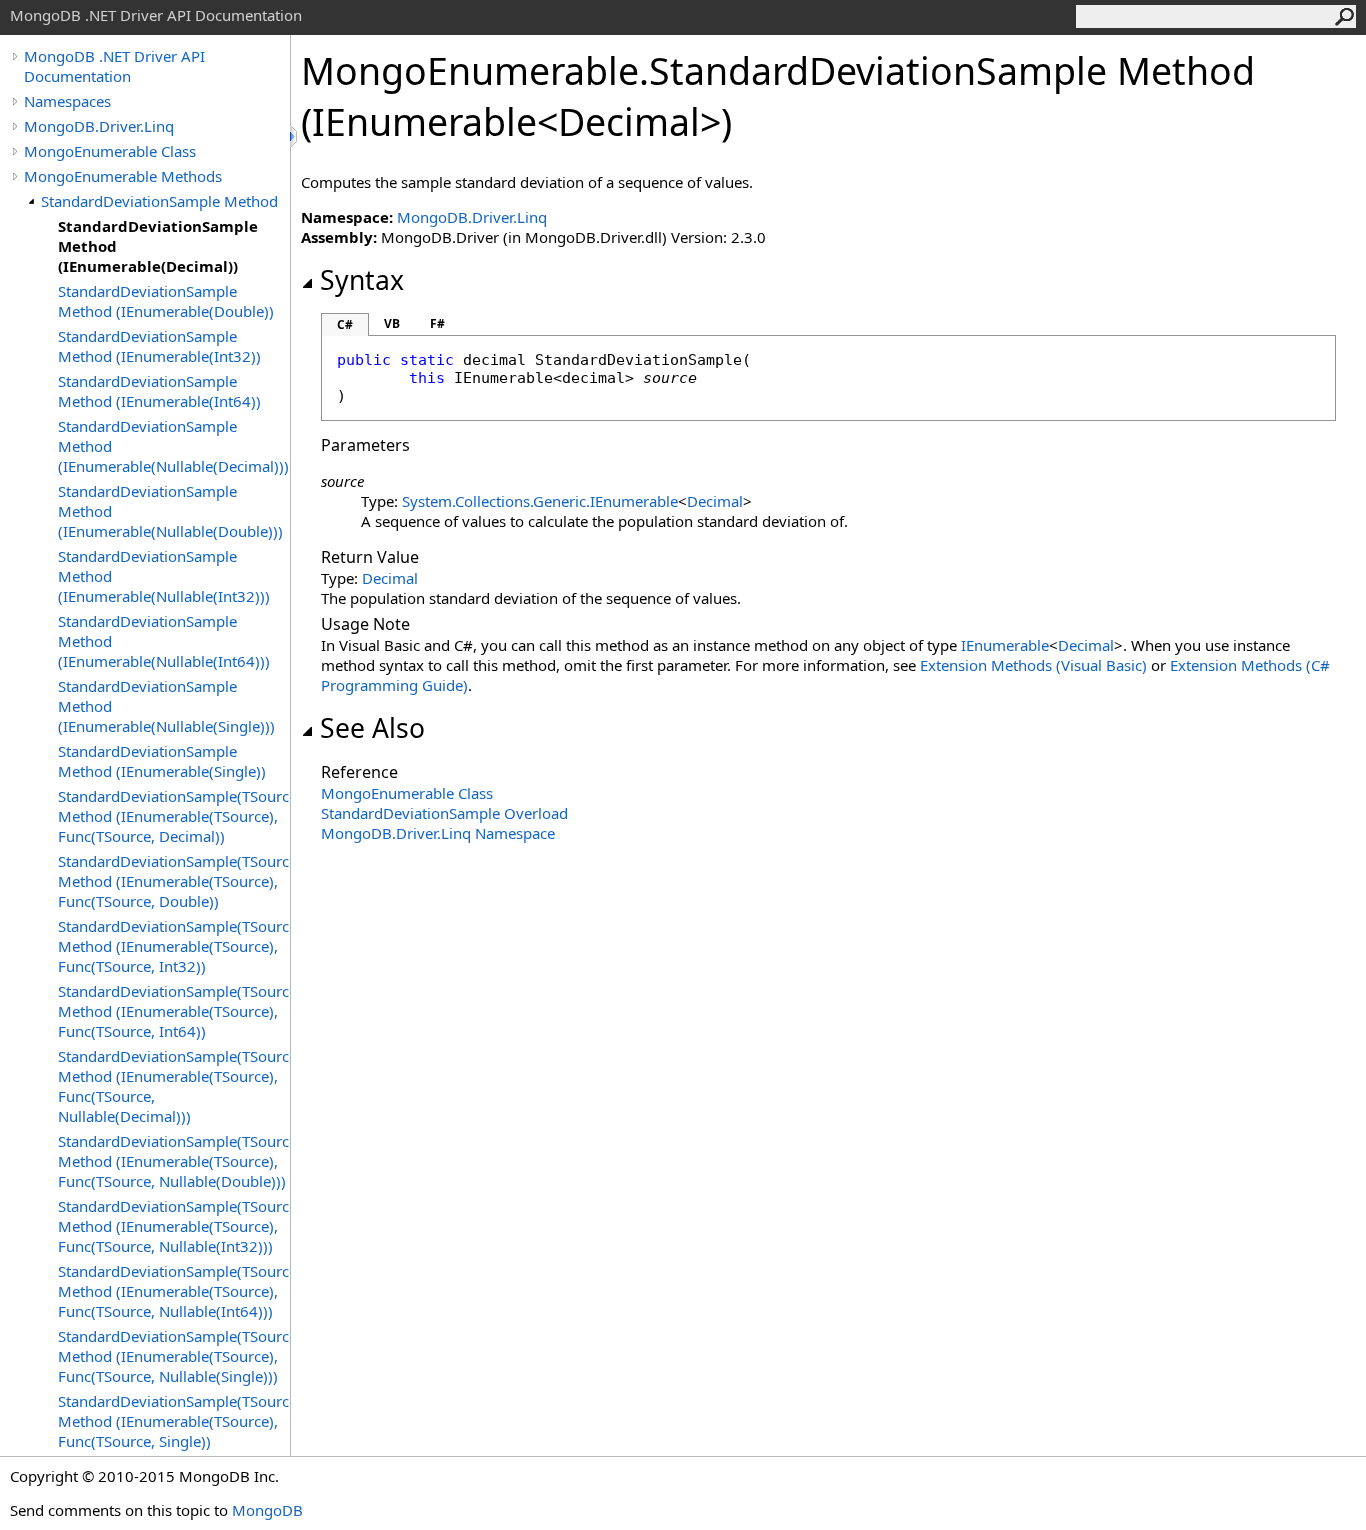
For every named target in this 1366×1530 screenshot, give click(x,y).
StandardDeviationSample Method (159, 201)
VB (392, 323)
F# (437, 323)
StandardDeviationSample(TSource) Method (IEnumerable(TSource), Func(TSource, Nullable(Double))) (174, 1161)
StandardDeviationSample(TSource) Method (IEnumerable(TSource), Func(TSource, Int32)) (174, 946)
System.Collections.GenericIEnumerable (540, 501)
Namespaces (67, 101)
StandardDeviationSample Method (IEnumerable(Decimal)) (158, 246)
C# (345, 324)
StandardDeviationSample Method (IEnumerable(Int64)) (159, 391)
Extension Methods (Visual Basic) (1033, 665)
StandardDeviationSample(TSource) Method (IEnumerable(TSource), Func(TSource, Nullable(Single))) (174, 1356)
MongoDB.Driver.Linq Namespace (438, 833)
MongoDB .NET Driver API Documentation (114, 66)
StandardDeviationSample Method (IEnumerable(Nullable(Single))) (166, 706)
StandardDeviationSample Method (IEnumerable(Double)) (166, 301)
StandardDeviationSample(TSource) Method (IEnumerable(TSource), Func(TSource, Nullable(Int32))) (174, 1226)
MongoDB (267, 1510)
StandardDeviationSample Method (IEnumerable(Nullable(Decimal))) (173, 446)
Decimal (715, 501)
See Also (372, 728)
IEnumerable (1005, 645)
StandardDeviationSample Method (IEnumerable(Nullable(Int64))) (164, 641)
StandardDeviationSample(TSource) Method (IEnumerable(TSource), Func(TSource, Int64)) (174, 1011)
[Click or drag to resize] (295, 136)
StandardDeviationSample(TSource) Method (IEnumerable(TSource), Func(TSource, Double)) (174, 881)
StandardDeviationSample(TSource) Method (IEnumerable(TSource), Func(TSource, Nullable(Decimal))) (174, 1086)
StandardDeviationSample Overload (444, 813)
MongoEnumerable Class (110, 151)
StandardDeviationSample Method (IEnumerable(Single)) (162, 761)
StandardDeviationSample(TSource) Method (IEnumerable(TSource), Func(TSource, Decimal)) (174, 816)
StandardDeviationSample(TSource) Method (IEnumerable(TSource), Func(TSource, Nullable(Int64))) (174, 1291)
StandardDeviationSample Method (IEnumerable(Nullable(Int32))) (164, 576)
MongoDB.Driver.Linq (99, 126)
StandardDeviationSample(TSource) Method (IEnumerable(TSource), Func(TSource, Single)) (174, 1421)
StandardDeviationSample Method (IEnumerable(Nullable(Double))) (170, 511)
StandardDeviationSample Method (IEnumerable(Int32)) (159, 346)
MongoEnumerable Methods (123, 176)
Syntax (362, 280)
